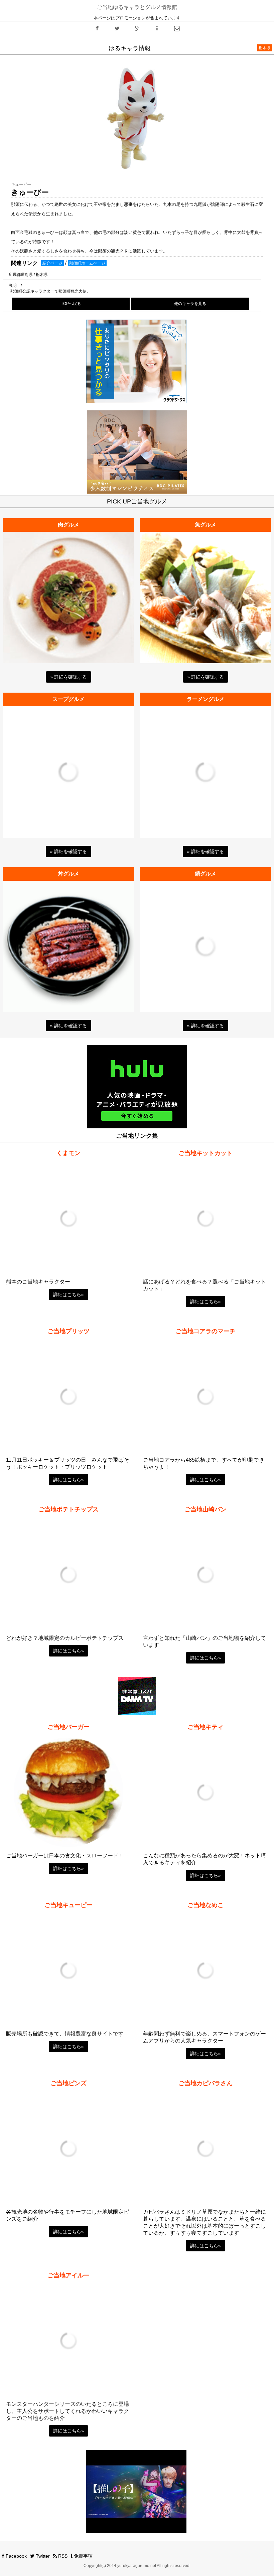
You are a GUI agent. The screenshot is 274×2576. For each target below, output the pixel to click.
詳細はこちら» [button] (68, 1295)
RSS (62, 2556)
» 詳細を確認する (68, 677)
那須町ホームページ (87, 263)
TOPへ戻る (71, 304)
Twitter (42, 2556)
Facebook (16, 2556)
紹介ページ (52, 263)
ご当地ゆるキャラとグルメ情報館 (137, 7)
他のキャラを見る (190, 304)
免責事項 (83, 2556)
